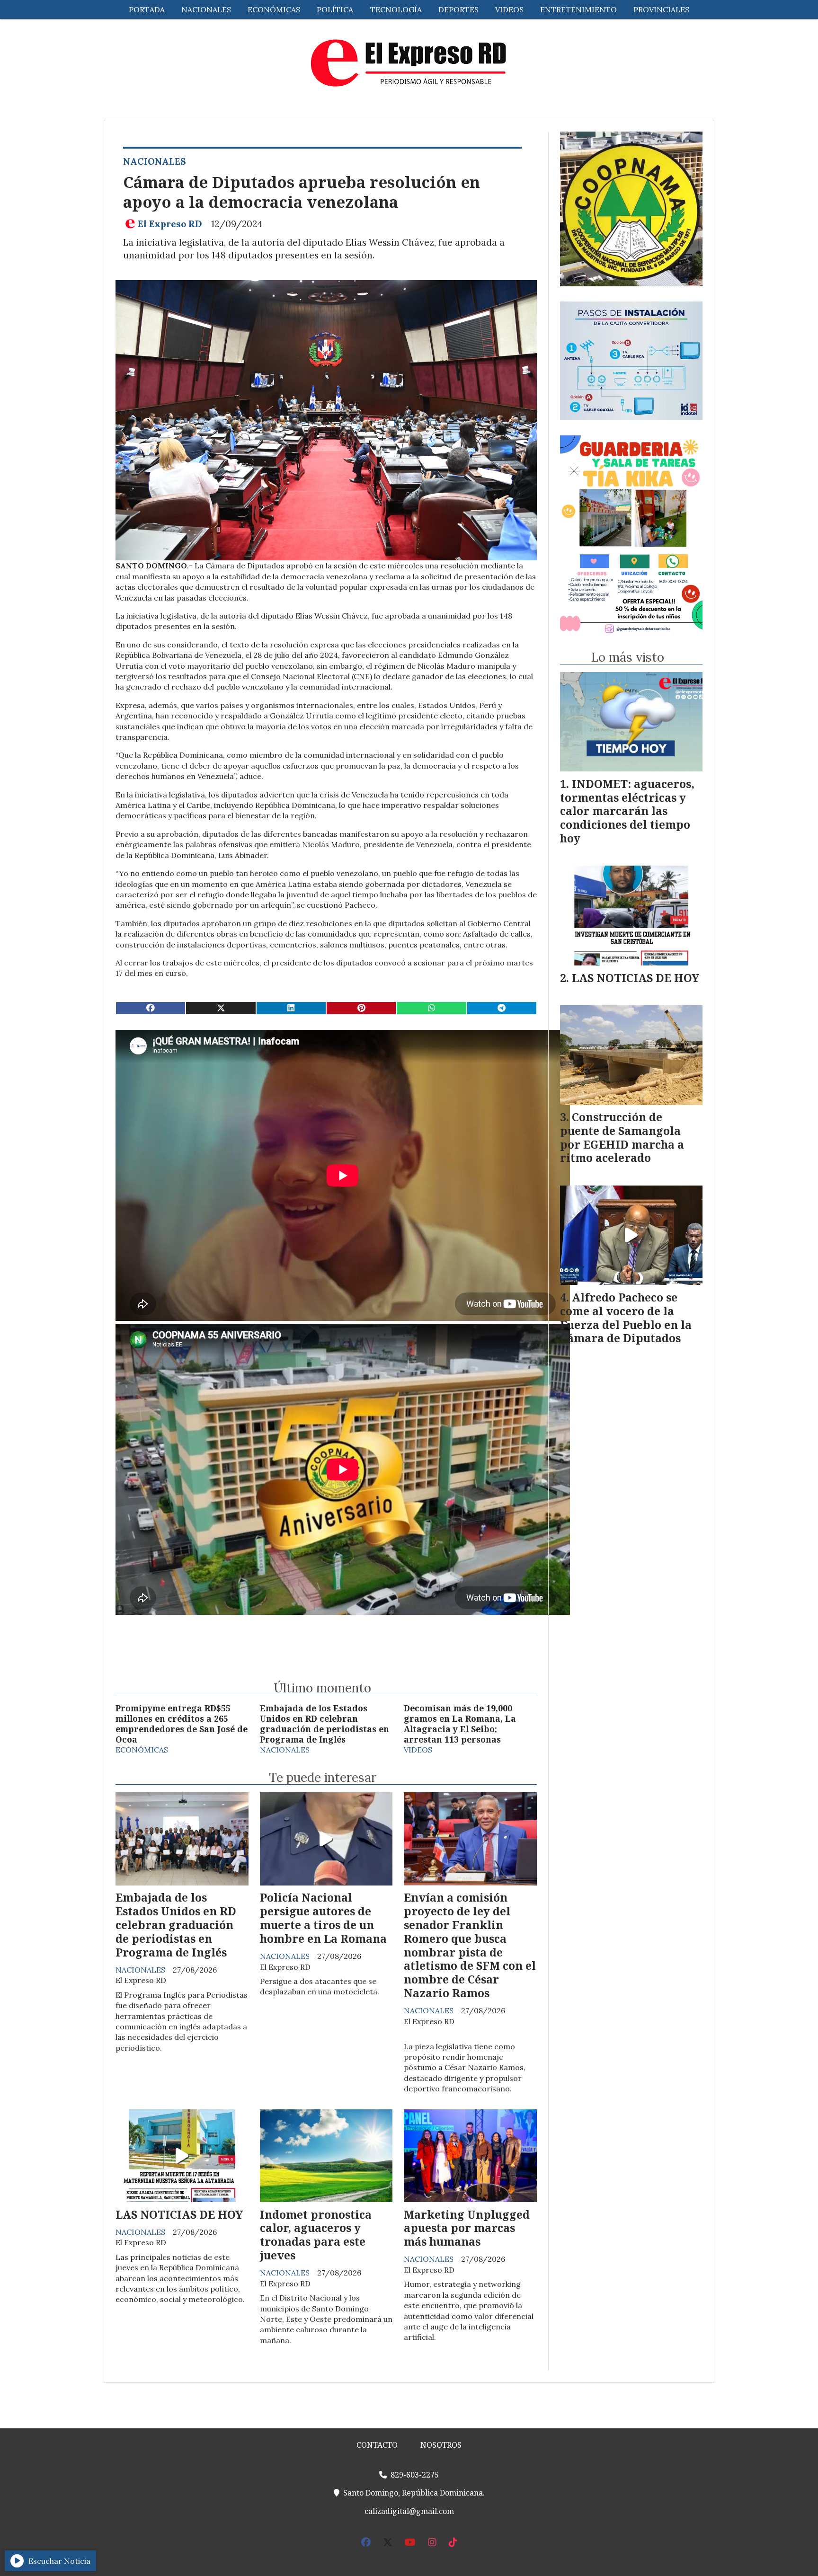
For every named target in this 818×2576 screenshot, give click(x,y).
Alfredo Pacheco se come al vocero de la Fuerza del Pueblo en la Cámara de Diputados (626, 1318)
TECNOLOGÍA (396, 9)
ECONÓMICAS (274, 9)
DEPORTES (458, 9)
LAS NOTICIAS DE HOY (179, 2214)
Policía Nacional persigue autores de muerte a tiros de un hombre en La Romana (323, 1918)
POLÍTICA (335, 9)
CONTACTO (377, 2445)
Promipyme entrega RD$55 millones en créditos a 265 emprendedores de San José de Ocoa (182, 1724)
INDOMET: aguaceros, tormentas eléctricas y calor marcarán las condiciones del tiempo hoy (627, 811)
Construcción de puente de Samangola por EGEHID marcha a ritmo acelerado (622, 1137)
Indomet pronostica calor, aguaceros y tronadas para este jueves (316, 2235)
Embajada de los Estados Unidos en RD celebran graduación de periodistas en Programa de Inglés (325, 1724)
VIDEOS (509, 9)
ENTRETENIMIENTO (578, 9)
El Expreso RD (170, 224)
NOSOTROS (441, 2445)
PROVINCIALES (661, 9)
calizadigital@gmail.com (409, 2511)
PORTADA (147, 9)
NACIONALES (206, 9)
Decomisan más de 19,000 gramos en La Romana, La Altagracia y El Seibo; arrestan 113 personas (460, 1724)
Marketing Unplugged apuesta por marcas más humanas (467, 2228)
